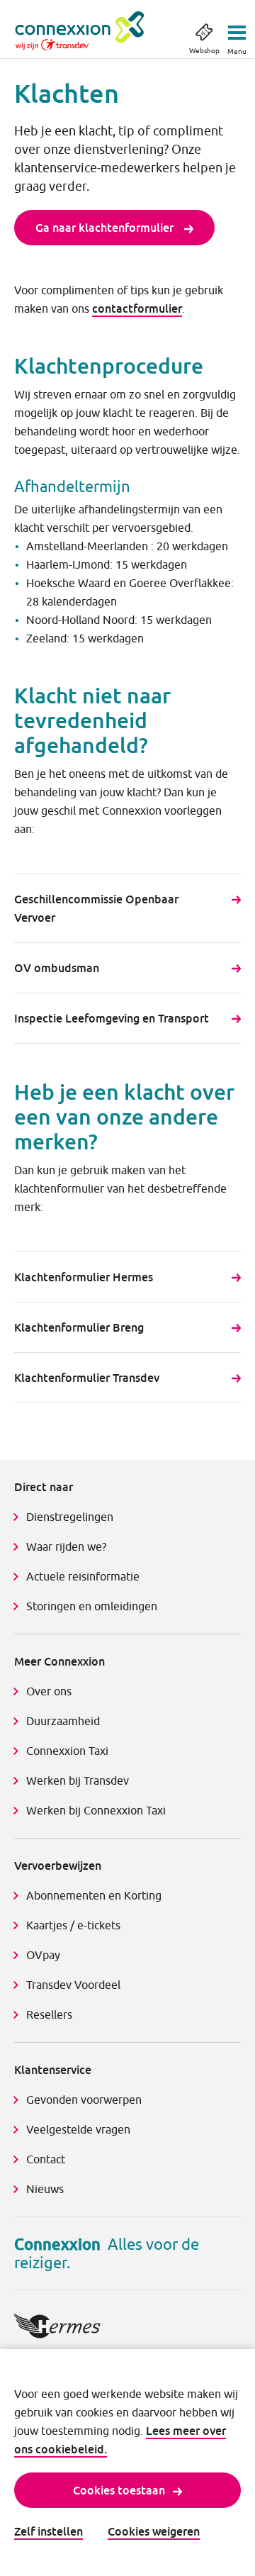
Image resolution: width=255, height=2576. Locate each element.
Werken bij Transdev (78, 1780)
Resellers (49, 2014)
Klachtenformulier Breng (79, 1327)
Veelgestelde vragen (78, 2129)
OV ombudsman (57, 968)
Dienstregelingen (70, 1517)
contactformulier (137, 308)
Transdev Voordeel (73, 1985)
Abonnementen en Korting (94, 1895)
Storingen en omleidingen (92, 1606)
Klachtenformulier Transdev (87, 1378)
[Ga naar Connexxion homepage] (94, 31)
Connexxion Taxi (67, 1751)
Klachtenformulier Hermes (84, 1277)
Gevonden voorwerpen (84, 2100)
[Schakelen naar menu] (237, 28)
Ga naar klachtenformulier (106, 228)
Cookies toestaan (119, 2490)
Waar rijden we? (66, 1546)
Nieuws (45, 2189)
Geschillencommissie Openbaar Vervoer (96, 908)
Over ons (49, 1691)
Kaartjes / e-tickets (73, 1925)
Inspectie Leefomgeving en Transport (112, 1018)
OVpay (43, 1955)
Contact (46, 2159)
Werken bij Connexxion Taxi (96, 1810)
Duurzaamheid (63, 1721)
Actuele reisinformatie (83, 1576)
